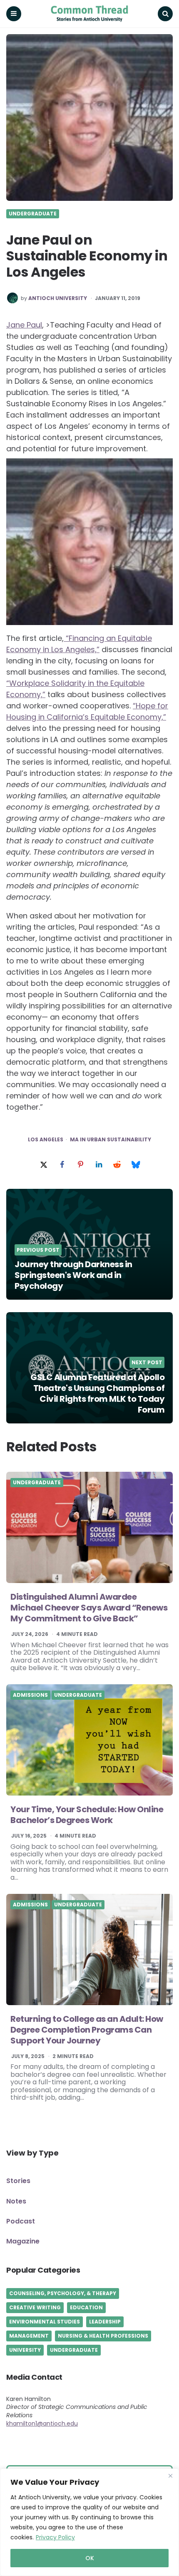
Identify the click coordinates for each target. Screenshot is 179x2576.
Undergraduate (33, 214)
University (25, 2350)
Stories (18, 2181)
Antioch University (58, 298)
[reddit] (117, 1165)
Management (29, 2336)
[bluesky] (135, 1165)
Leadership (105, 2322)
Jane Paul (24, 325)
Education (86, 2307)
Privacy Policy (55, 2537)
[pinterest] (80, 1165)
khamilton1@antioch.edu (42, 2423)
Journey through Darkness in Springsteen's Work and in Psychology (73, 1275)
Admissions (30, 1695)
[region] (89, 2522)
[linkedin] (99, 1165)
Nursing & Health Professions (103, 2336)
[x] (44, 1165)
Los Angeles (46, 1140)
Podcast (21, 2221)
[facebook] (62, 1165)
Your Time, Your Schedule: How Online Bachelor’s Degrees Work (87, 1815)
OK (90, 2558)
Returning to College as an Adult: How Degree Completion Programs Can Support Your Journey (87, 2030)
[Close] (170, 2476)
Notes (16, 2201)
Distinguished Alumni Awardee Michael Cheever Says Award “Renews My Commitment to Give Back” (89, 1608)
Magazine (23, 2241)
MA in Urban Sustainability (111, 1140)
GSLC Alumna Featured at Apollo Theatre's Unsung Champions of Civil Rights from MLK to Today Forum (97, 1393)
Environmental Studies (45, 2322)
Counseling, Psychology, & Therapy (63, 2293)
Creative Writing (35, 2307)
